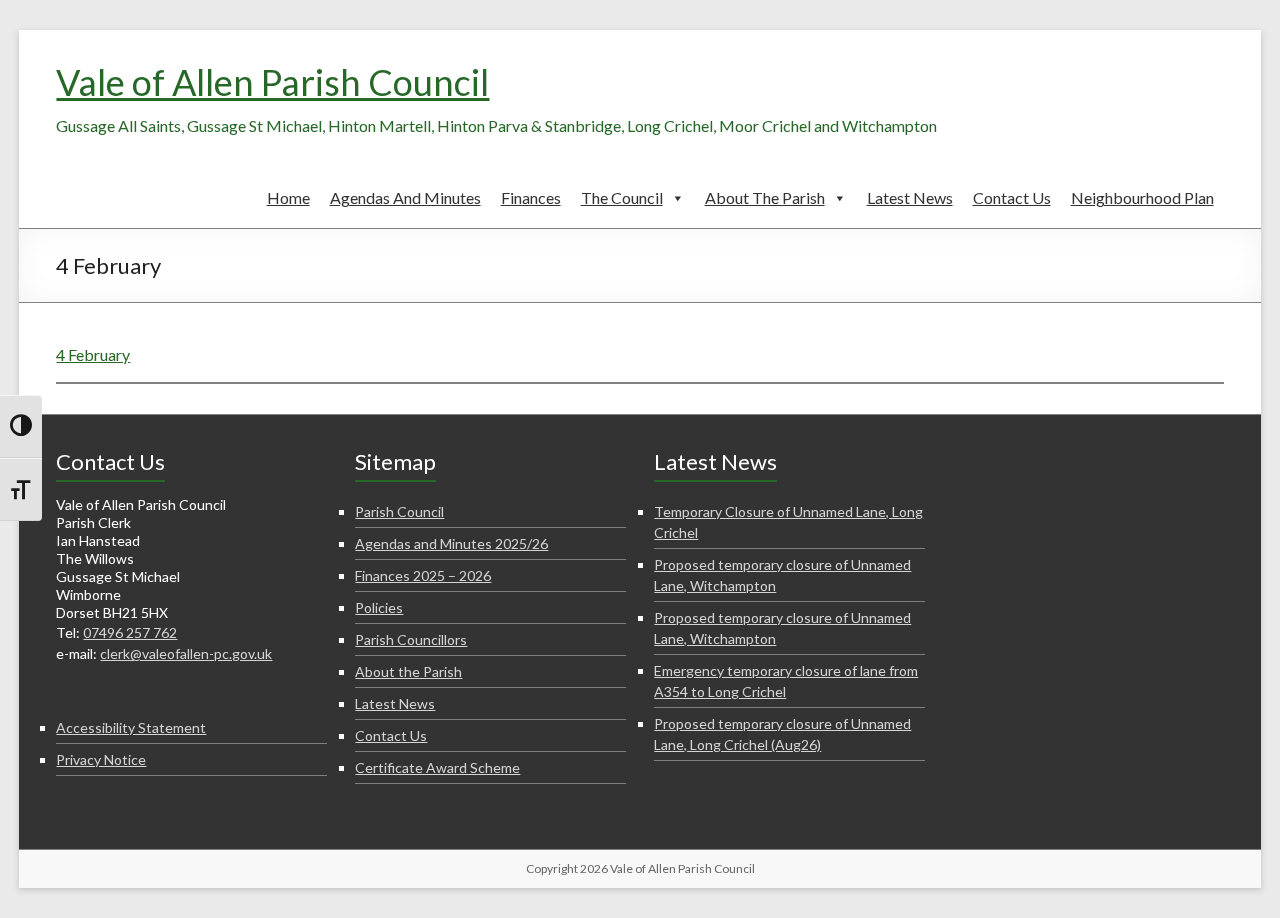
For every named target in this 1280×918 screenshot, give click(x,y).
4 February (93, 354)
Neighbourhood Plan (1142, 197)
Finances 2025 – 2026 (423, 575)
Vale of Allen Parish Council (272, 82)
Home (288, 197)
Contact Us (1012, 197)
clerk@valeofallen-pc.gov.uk (186, 653)
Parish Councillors (411, 639)
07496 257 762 (130, 632)
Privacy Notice (101, 759)
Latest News (910, 197)
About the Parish (765, 197)
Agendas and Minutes (405, 197)
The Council (622, 197)
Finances (531, 197)
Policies (379, 607)
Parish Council (399, 511)
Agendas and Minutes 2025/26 (451, 543)
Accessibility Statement (131, 727)
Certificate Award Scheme (437, 767)
